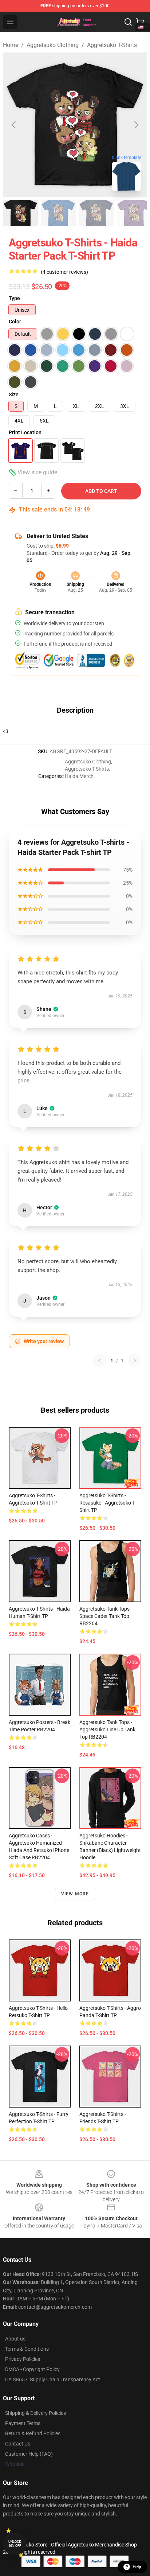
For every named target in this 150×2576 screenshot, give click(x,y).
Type (14, 298)
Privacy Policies (23, 2359)
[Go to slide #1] (20, 213)
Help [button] (137, 2567)
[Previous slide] (14, 125)
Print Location (25, 432)
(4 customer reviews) (64, 272)
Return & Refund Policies (33, 2433)
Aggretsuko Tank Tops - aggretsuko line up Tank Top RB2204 (107, 1729)
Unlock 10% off (15, 2544)
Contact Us (18, 2444)
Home (11, 45)
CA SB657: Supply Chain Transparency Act (53, 2380)
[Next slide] (136, 125)
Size (14, 394)
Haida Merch (79, 776)
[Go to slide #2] (58, 213)
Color (15, 322)
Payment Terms (23, 2423)
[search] (128, 22)
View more (75, 1894)
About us (15, 2339)
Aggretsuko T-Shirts (112, 45)
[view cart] (140, 22)
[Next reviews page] (135, 1361)
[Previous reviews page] (99, 1361)
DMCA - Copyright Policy (32, 2369)
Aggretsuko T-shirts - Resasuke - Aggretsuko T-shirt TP (108, 1503)
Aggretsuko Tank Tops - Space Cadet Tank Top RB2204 (106, 1616)
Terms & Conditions (27, 2349)
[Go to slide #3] (96, 213)
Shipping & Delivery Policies (35, 2413)
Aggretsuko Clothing (53, 45)
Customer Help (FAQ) (29, 2454)
